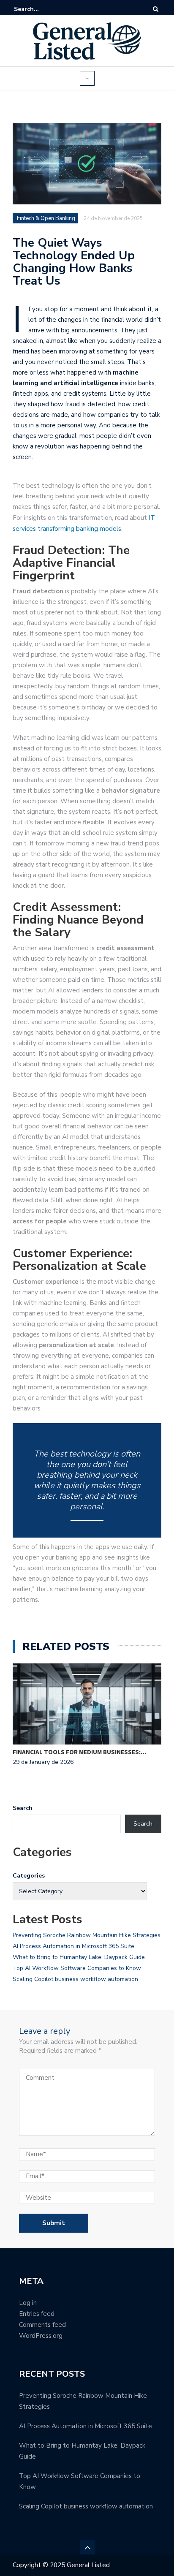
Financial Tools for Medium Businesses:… (80, 1752)
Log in (28, 2303)
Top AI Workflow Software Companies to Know (77, 1968)
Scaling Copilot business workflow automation (75, 1979)
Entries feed (37, 2314)
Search (23, 1808)
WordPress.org (41, 2336)
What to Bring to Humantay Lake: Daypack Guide (79, 1957)
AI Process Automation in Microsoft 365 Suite (73, 1946)
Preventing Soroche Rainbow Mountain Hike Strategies (87, 1935)
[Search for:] (40, 9)
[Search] (156, 9)
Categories (29, 1876)
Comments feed (42, 2325)
